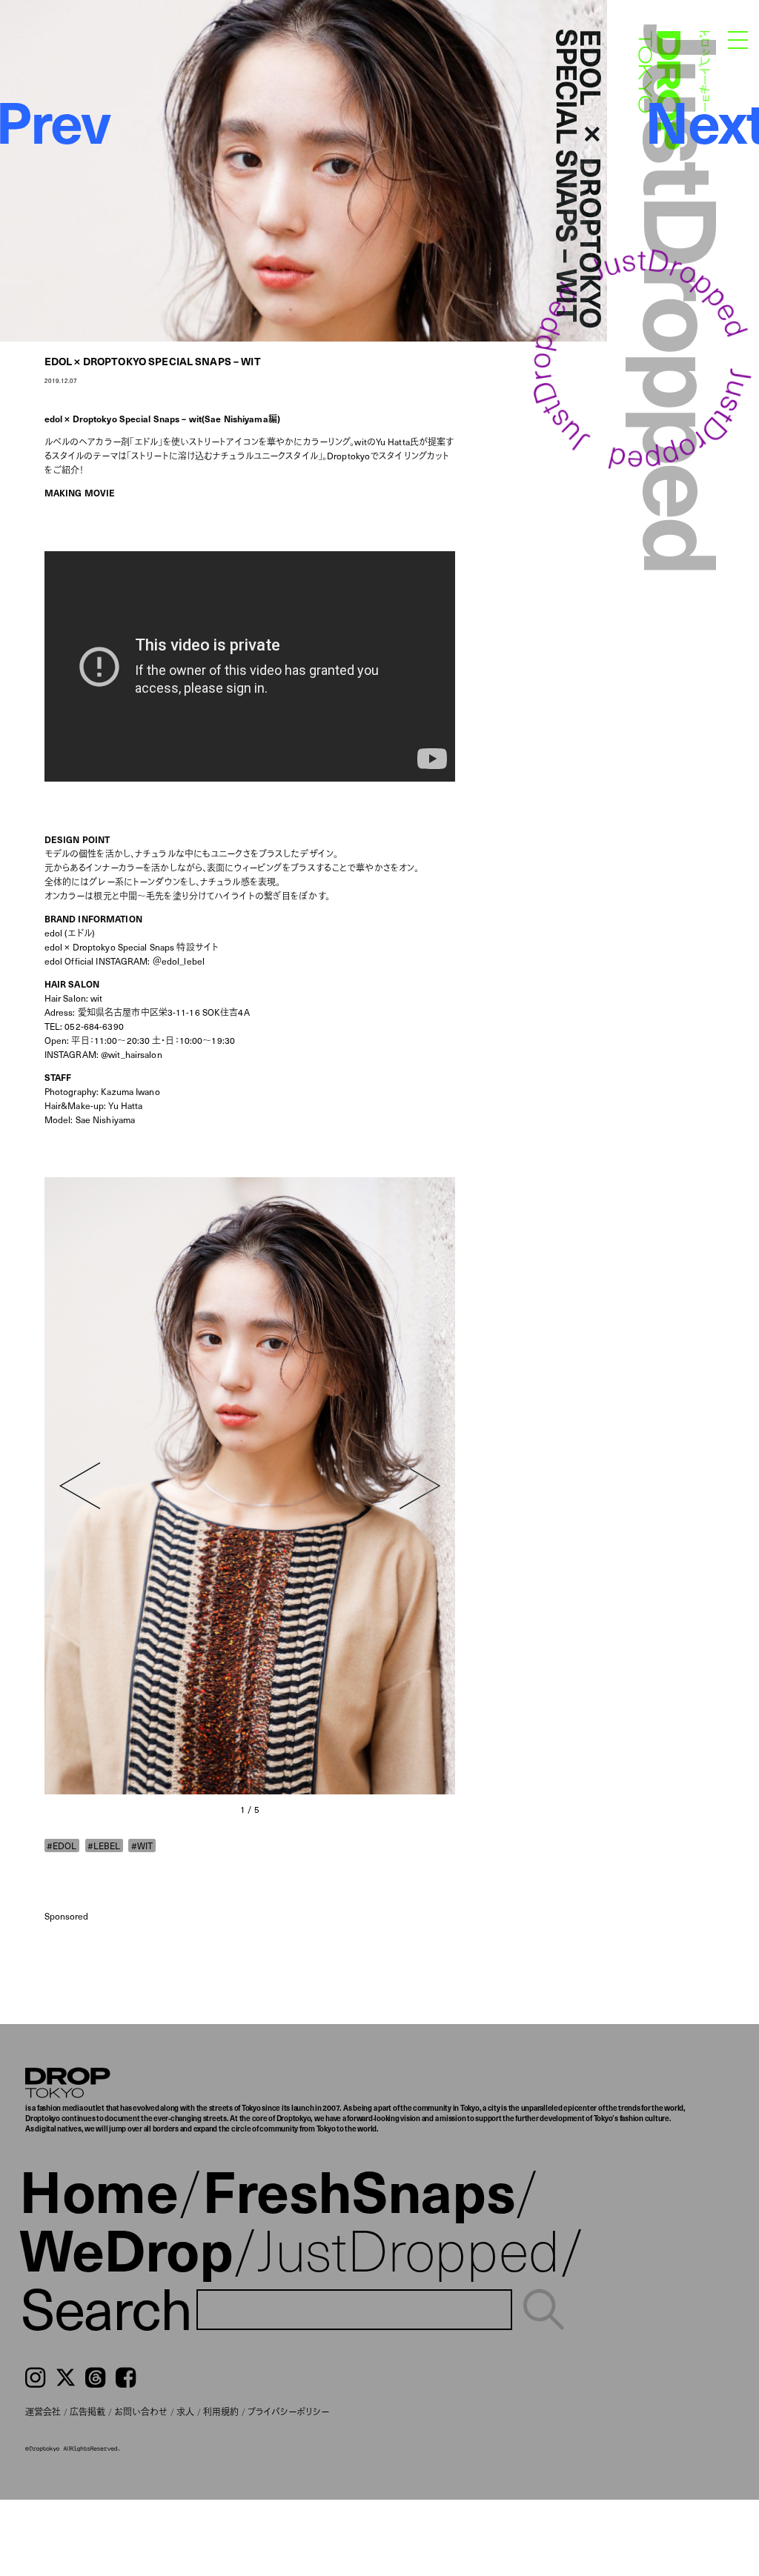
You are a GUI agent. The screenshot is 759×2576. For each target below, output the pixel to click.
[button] (80, 1486)
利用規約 (221, 2412)
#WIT (142, 1845)
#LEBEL (104, 1845)
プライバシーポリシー (288, 2412)
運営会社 (43, 2412)
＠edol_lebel (179, 961)
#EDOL (62, 1845)
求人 (185, 2412)
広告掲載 (87, 2412)
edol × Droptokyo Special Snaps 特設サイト (132, 947)
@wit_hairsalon (132, 1054)
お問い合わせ (141, 2412)
